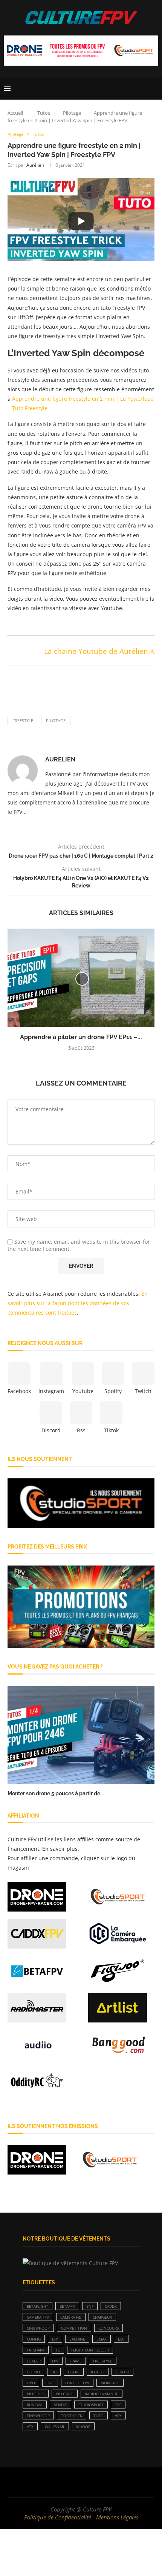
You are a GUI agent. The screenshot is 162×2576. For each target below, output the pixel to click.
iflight (98, 2372)
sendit (60, 2405)
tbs (118, 2405)
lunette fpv (77, 2383)
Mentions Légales (117, 2517)
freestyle (23, 721)
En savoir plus (60, 1849)
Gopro (33, 2372)
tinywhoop (38, 2416)
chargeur (102, 2317)
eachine (77, 2339)
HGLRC (74, 2372)
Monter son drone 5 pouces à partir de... (56, 1793)
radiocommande (102, 2394)
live (50, 2383)
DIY (55, 2339)
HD (54, 2372)
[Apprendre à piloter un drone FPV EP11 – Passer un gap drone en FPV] (81, 978)
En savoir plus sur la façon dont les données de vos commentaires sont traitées (78, 1303)
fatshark (36, 2350)
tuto (99, 2416)
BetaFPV (67, 2306)
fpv (55, 2361)
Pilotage (72, 113)
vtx (30, 2427)
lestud (122, 2372)
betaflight (37, 2306)
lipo (31, 2383)
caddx (111, 2306)
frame (76, 2361)
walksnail (55, 2427)
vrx (118, 2416)
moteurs (36, 2394)
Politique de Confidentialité (58, 2517)
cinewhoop (38, 2328)
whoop (83, 2427)
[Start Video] (81, 221)
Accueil (15, 113)
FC (58, 2350)
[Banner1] (81, 1503)
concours (109, 2328)
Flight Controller (90, 2350)
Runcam (35, 2405)
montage (110, 2383)
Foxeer (34, 2361)
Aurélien (35, 165)
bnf (90, 2306)
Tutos (44, 113)
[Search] (154, 88)
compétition (74, 2328)
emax (102, 2339)
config (34, 2339)
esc (121, 2339)
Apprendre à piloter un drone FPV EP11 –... (81, 1037)
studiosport (91, 2405)
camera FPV (38, 2317)
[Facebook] (57, 2482)
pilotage (56, 721)
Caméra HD (71, 2317)
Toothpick (72, 2416)
